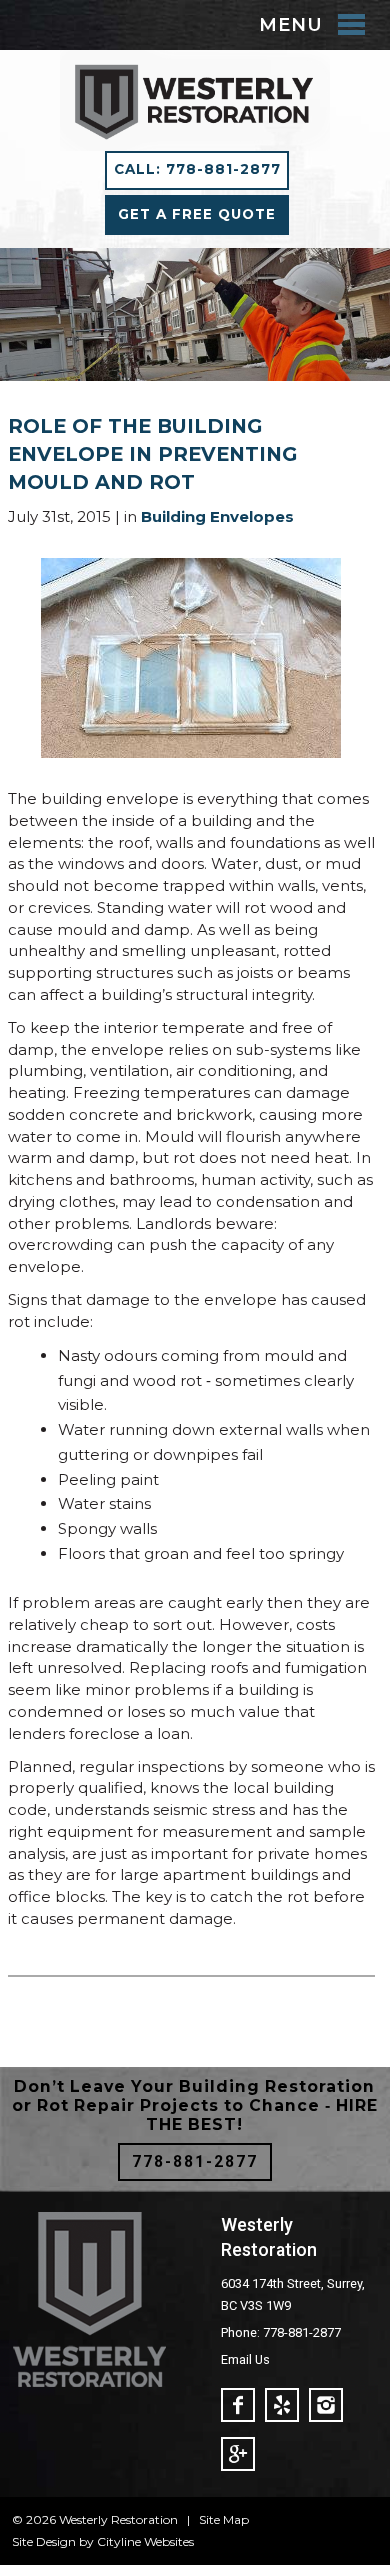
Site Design (44, 2541)
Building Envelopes (217, 516)
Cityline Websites (145, 2541)
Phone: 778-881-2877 (281, 2332)
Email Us (245, 2359)
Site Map (224, 2519)
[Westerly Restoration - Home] (195, 139)
